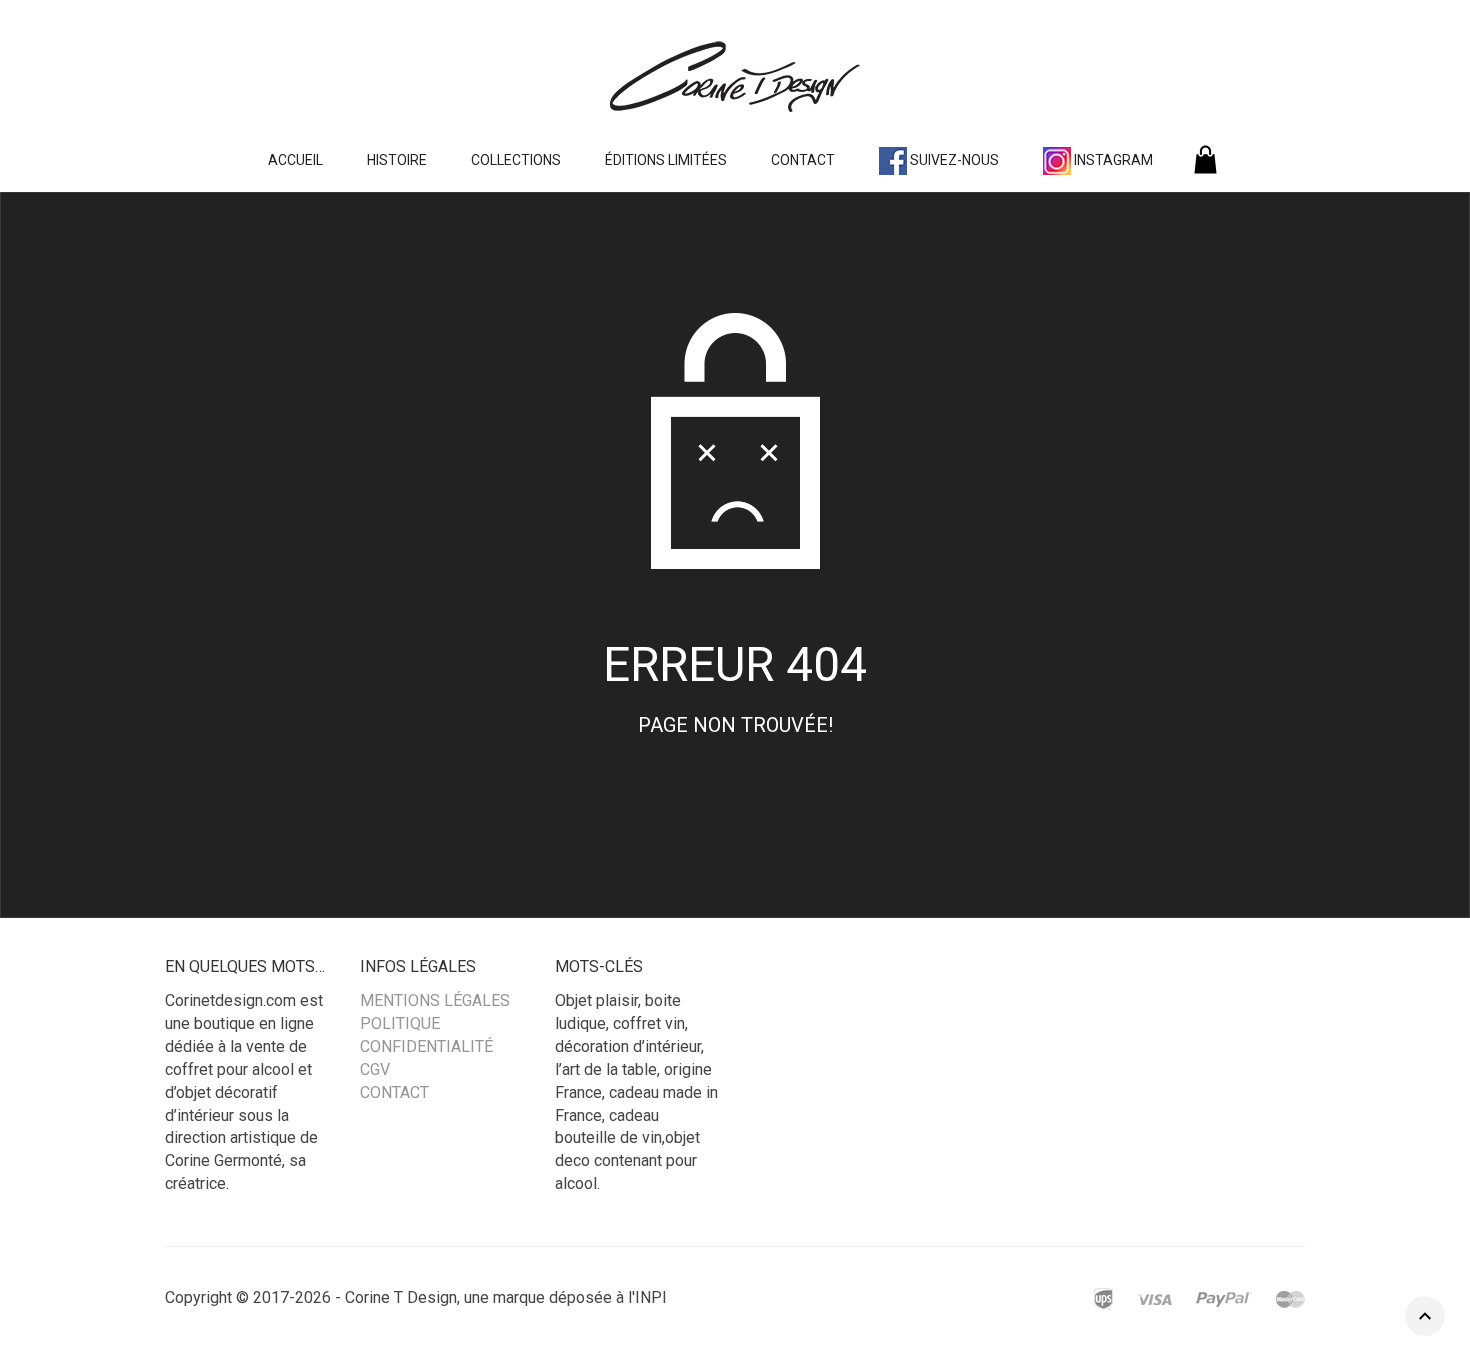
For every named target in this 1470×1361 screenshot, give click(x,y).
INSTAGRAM (1112, 160)
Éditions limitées (666, 160)
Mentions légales (435, 1000)
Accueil (295, 160)
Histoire (397, 160)
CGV (375, 1069)
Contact (803, 160)
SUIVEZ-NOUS (953, 160)
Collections (516, 160)
